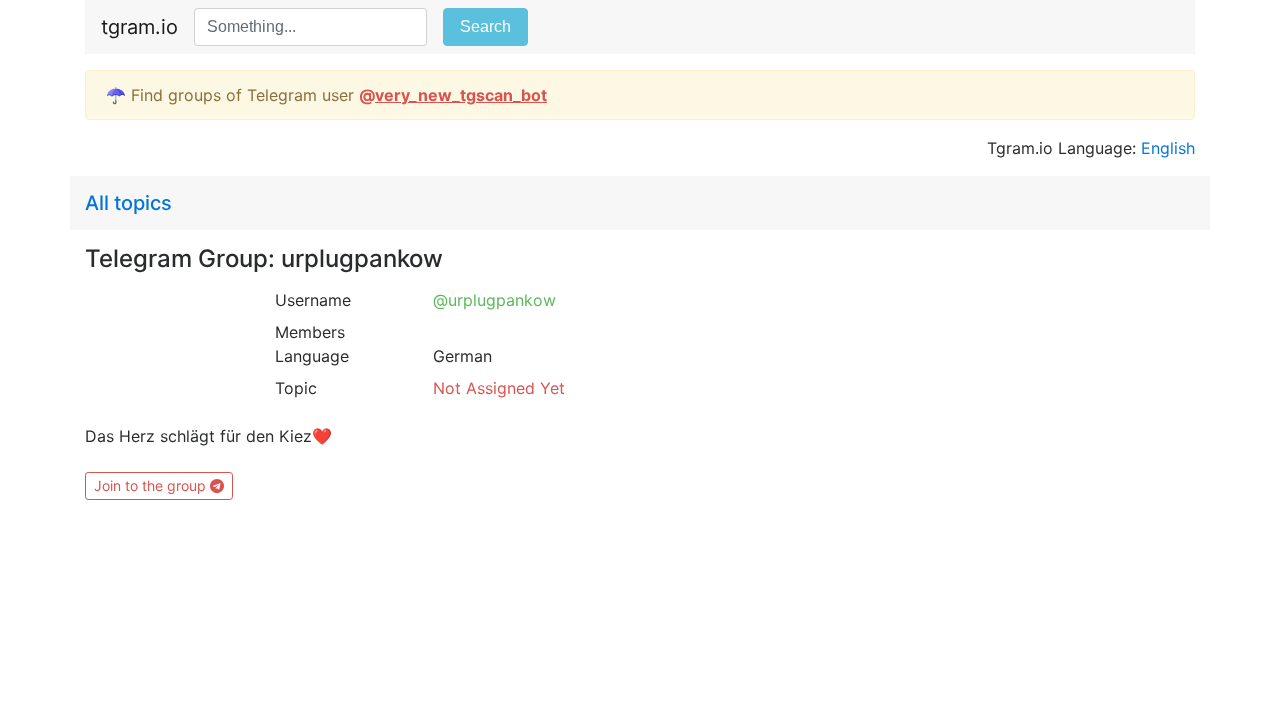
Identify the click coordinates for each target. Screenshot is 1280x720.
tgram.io (139, 27)
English (1168, 148)
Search (485, 26)
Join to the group (152, 485)
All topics (128, 203)
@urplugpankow (494, 300)
